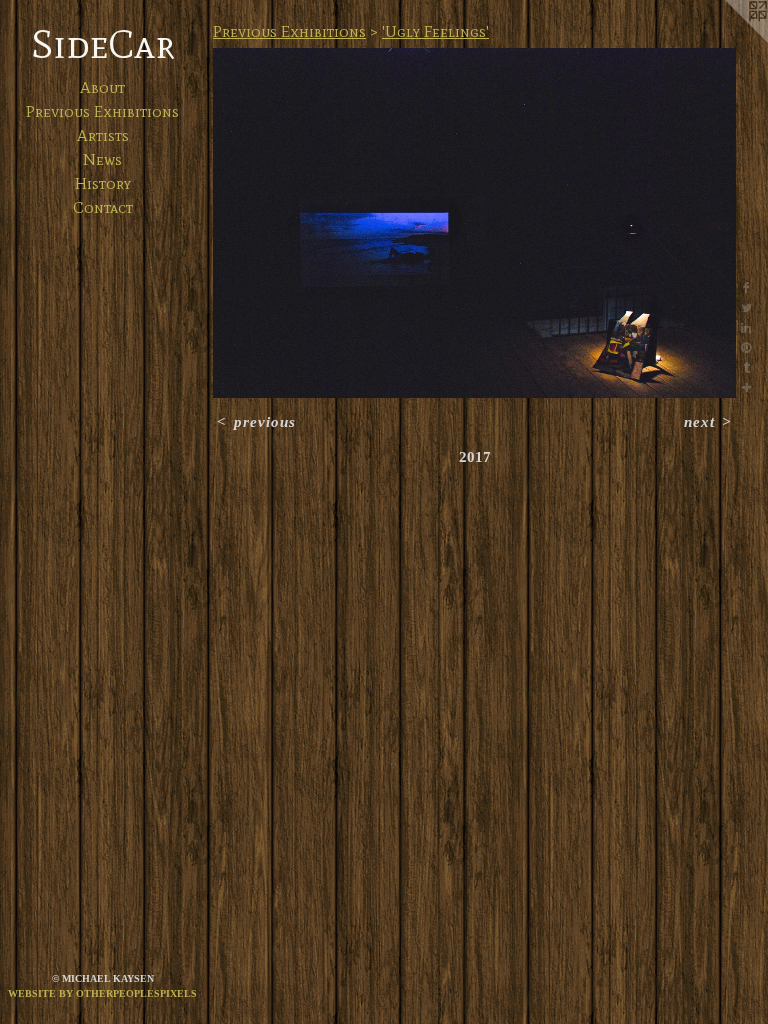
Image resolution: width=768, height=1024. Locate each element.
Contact (103, 207)
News (102, 159)
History (103, 183)
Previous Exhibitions (102, 111)
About (102, 87)
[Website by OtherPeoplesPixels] (728, 40)
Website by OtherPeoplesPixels (102, 993)
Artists (103, 135)
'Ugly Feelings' (435, 31)
